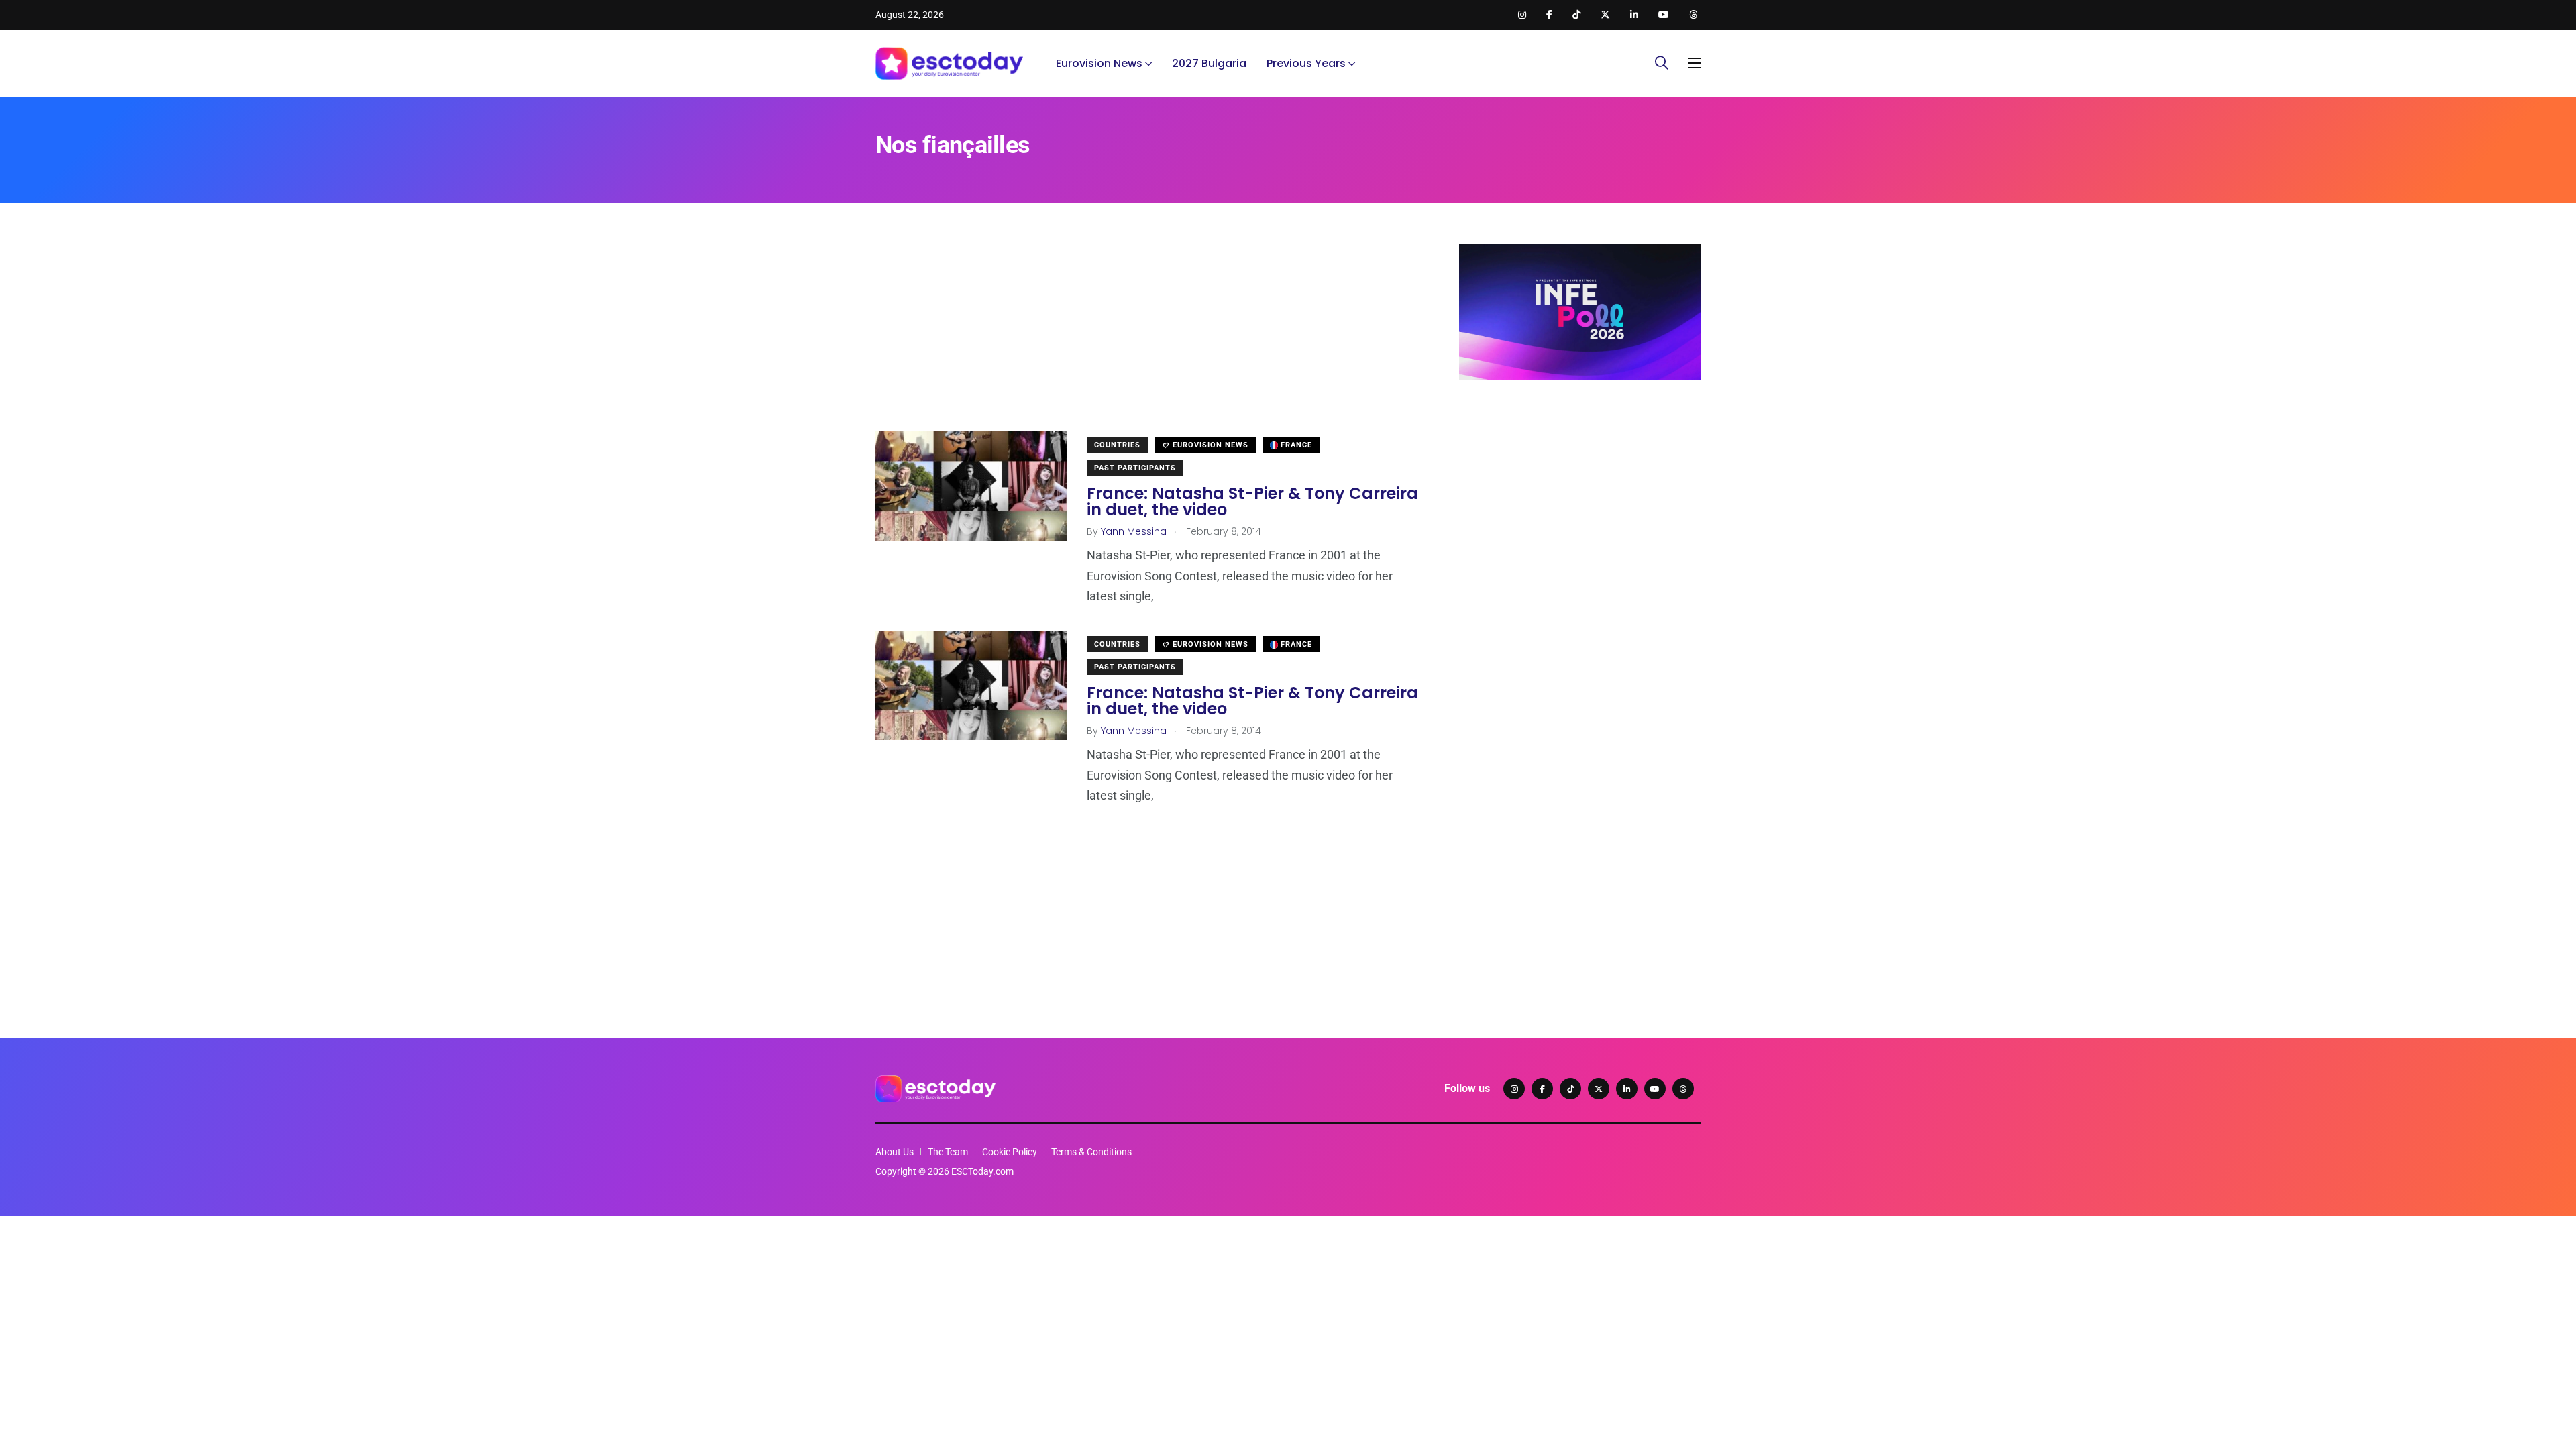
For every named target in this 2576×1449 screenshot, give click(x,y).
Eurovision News (1099, 63)
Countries (1117, 445)
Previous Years (1306, 63)
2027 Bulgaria (1209, 63)
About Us (895, 1152)
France (1295, 445)
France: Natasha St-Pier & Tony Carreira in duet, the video (1252, 501)
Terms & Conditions (1091, 1152)
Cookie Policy (1010, 1152)
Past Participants (1135, 468)
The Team (948, 1152)
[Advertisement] (1147, 337)
